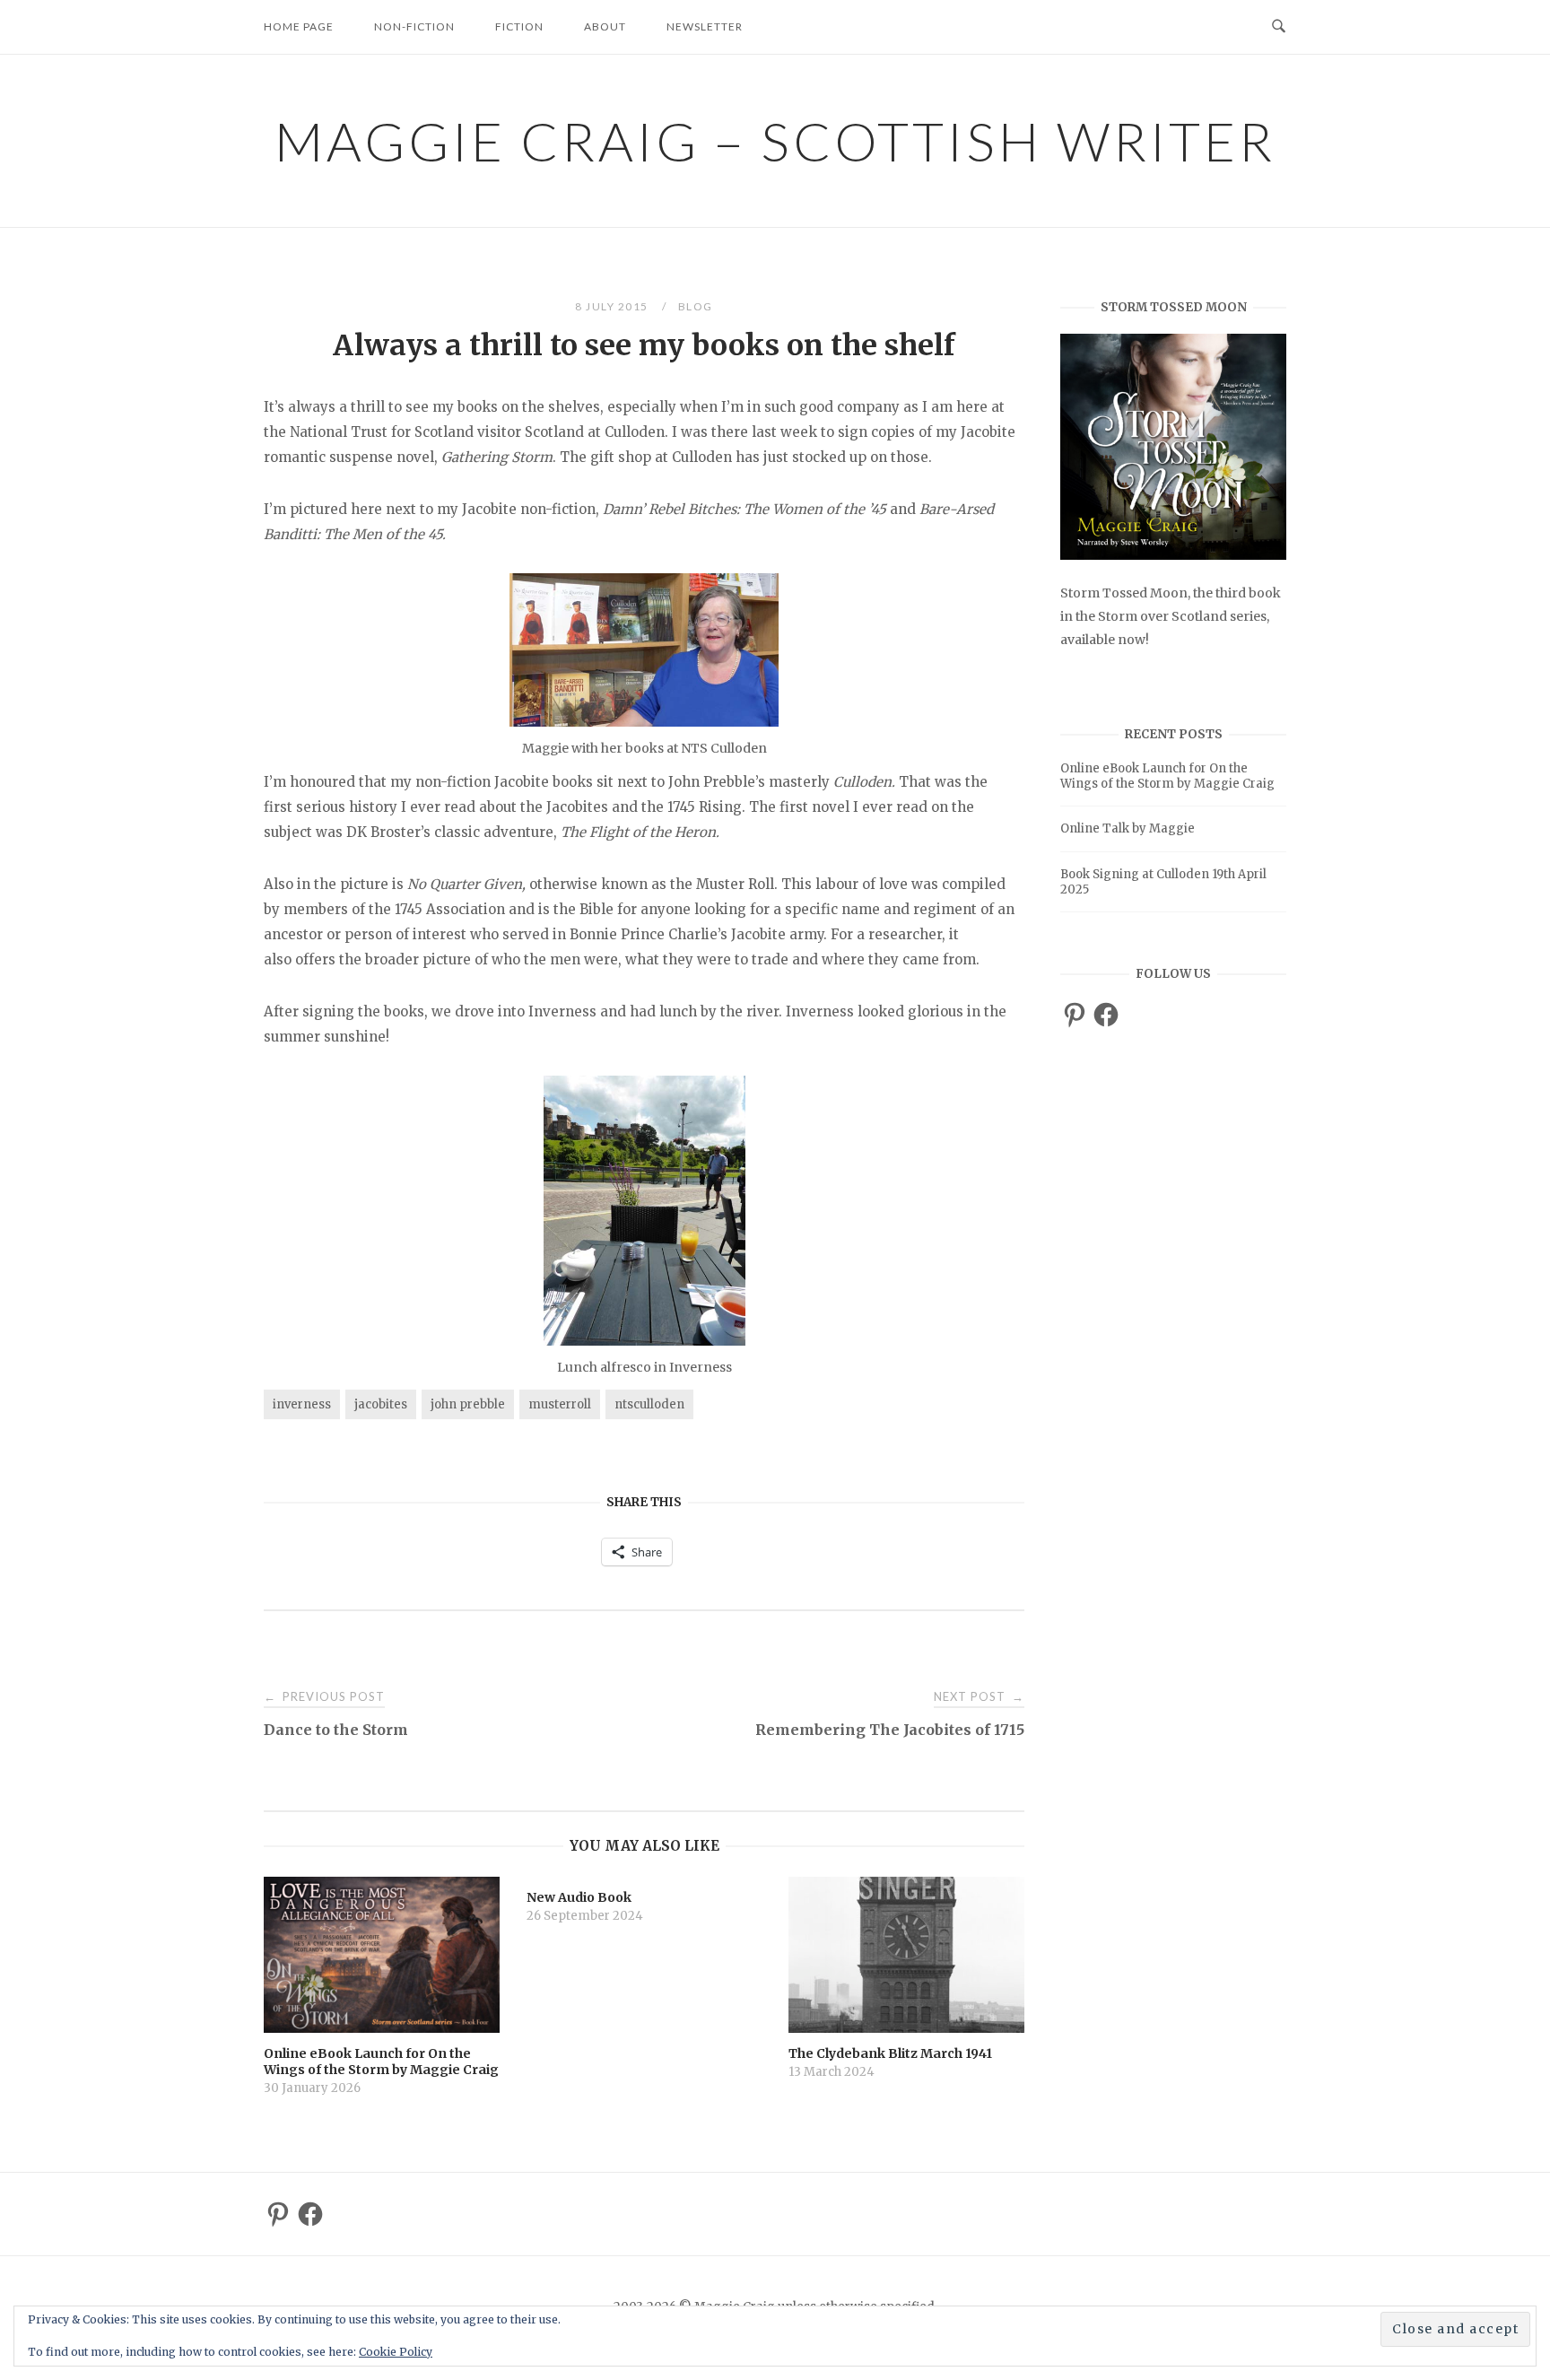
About (605, 26)
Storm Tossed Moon (1124, 593)
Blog (696, 306)
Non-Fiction (414, 26)
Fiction (519, 26)
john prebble (468, 1404)
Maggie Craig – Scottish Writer (775, 141)
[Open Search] (1279, 27)
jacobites (381, 1404)
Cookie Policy (396, 2352)
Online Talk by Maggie (1128, 828)
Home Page (299, 26)
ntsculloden (649, 1404)
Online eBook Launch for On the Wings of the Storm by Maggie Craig (1167, 776)
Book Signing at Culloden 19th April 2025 (1163, 882)
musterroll (560, 1404)
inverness (302, 1404)
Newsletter (705, 26)
